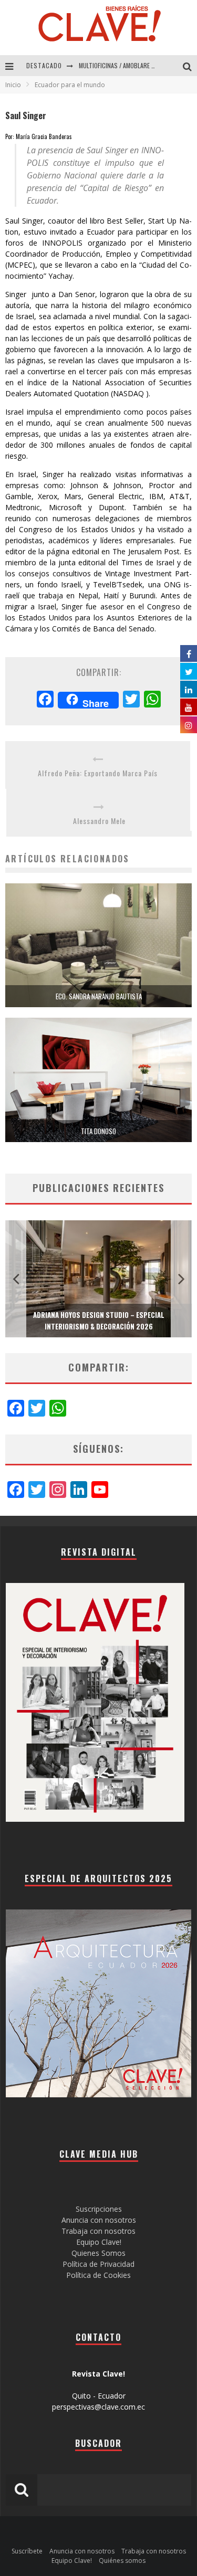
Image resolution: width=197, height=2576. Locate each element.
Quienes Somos (98, 2253)
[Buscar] (190, 66)
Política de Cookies (98, 2275)
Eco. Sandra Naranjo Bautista (99, 996)
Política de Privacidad (98, 2264)
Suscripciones (99, 2209)
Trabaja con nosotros (98, 2231)
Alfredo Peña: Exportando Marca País (98, 773)
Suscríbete (27, 2551)
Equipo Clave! (99, 2242)
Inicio (13, 85)
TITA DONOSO (98, 1131)
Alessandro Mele (99, 821)
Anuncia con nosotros (99, 2220)
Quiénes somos (122, 2561)
